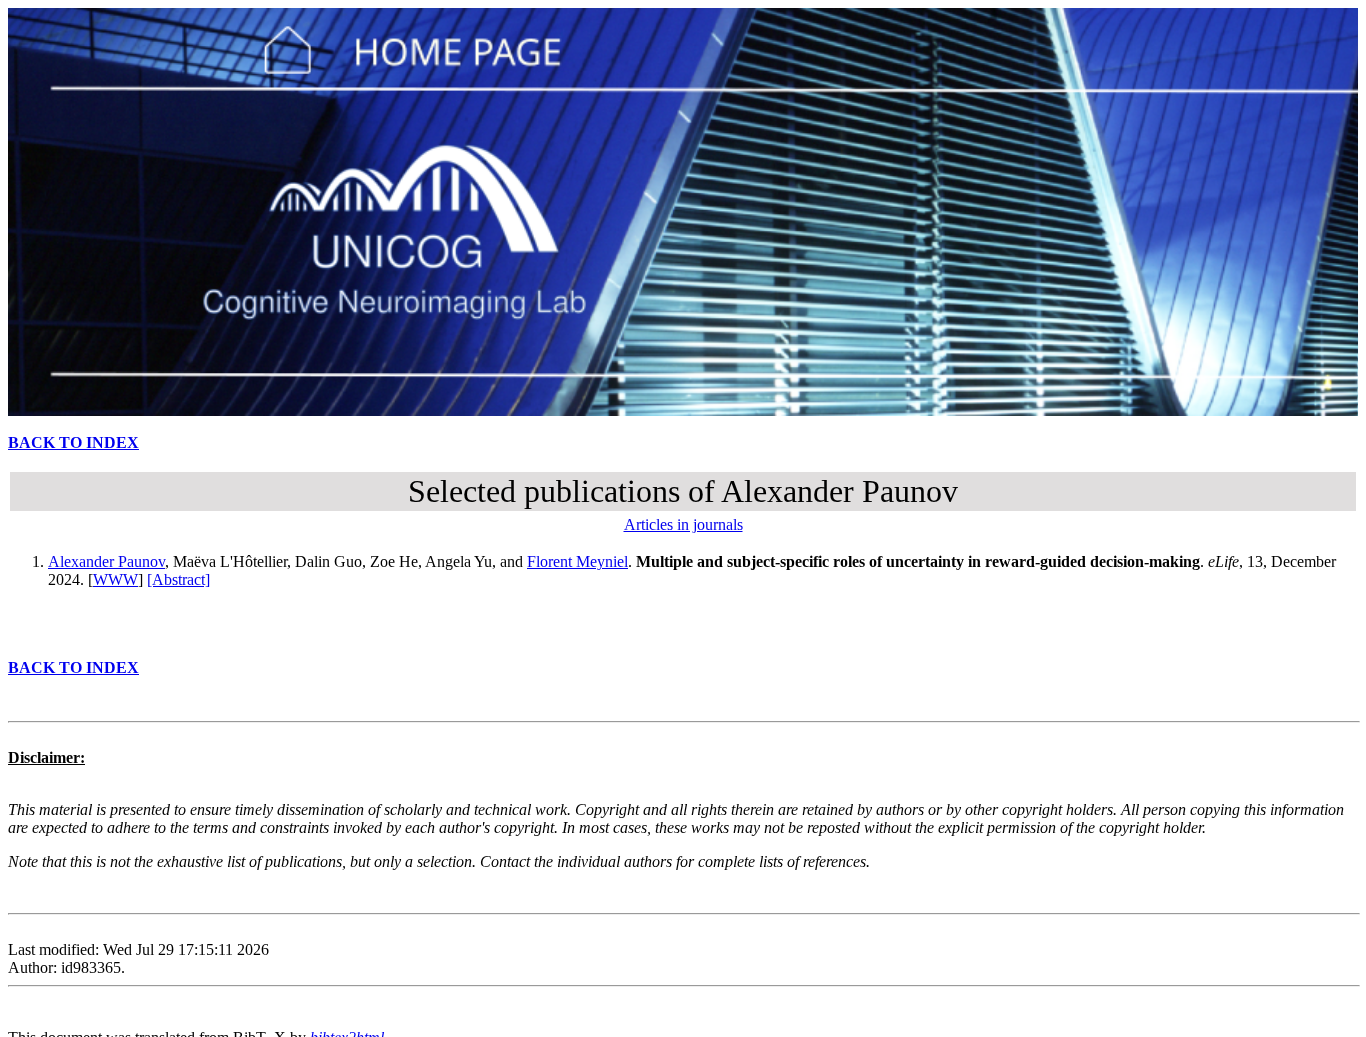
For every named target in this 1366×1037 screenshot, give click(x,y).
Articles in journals (683, 524)
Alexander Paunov (106, 561)
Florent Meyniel (577, 561)
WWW (115, 579)
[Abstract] (178, 579)
